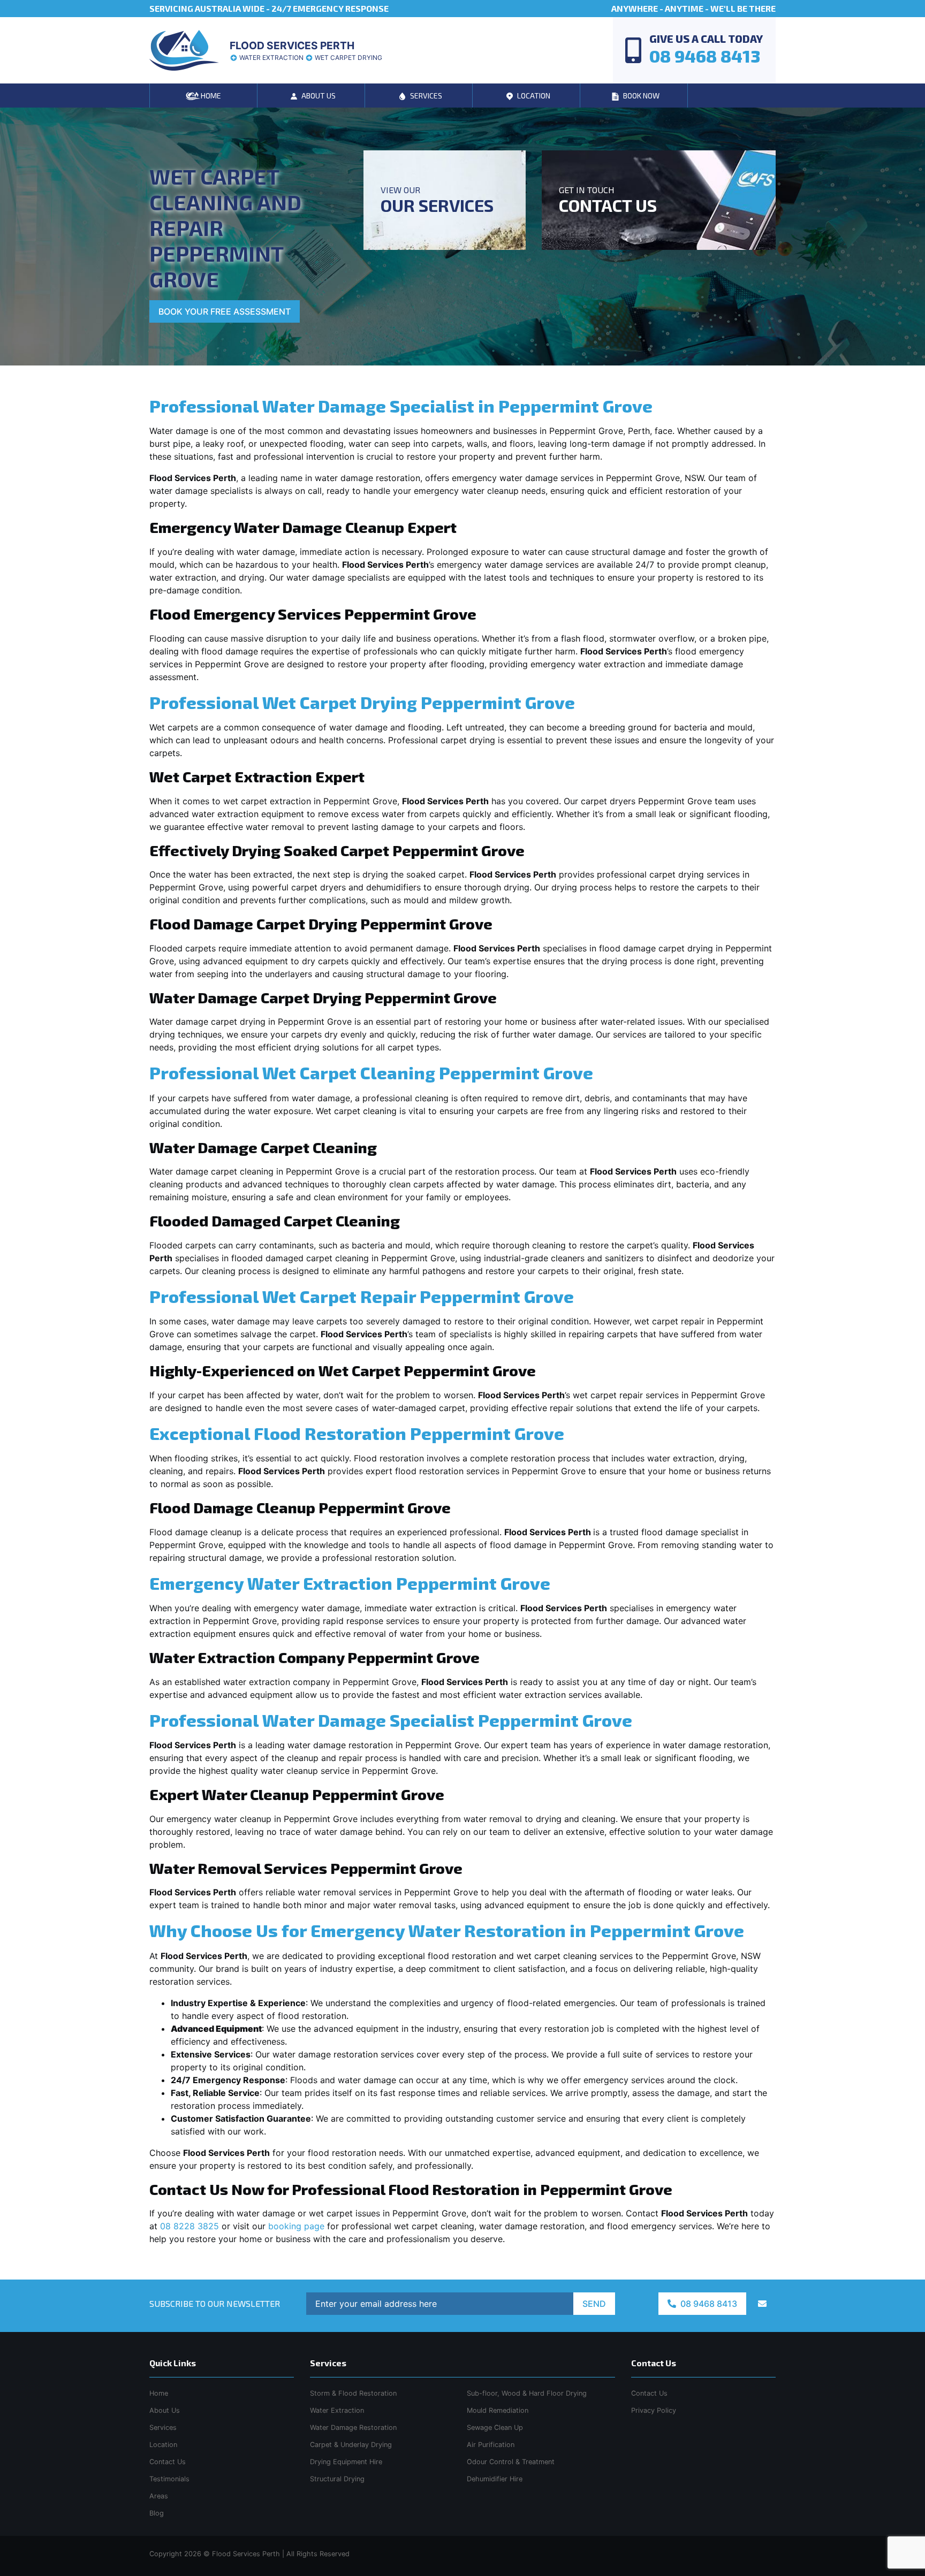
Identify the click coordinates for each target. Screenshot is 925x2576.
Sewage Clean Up (495, 2428)
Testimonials (169, 2479)
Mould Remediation (498, 2410)
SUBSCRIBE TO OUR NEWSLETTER (215, 2303)
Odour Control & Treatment (511, 2462)
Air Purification (491, 2445)
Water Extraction (337, 2410)
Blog (157, 2513)
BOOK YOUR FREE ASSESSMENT (225, 311)
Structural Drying (337, 2479)
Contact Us (168, 2462)
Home (159, 2393)
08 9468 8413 (708, 2304)
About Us (165, 2410)
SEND (594, 2304)
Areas (159, 2496)
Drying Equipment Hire (346, 2462)
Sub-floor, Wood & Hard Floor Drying (527, 2393)
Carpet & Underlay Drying (351, 2445)
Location (163, 2445)
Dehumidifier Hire (495, 2479)
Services (163, 2428)
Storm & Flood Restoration (353, 2393)
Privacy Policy (654, 2410)
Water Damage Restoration (353, 2428)
